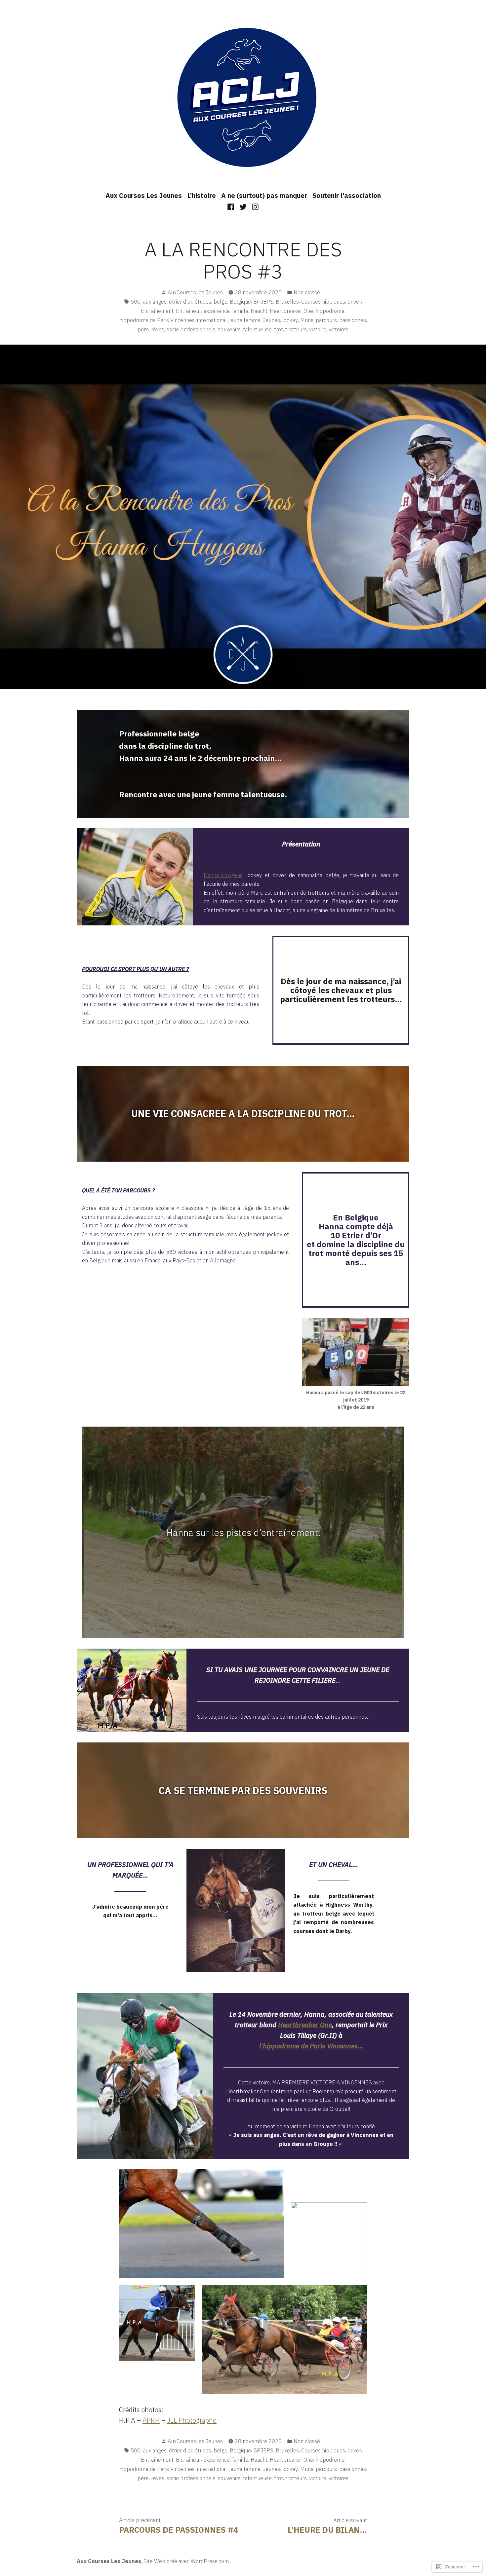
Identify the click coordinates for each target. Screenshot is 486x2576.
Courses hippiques (323, 302)
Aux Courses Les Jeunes (144, 195)
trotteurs (296, 329)
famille (240, 311)
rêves (158, 329)
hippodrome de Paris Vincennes (157, 320)
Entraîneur (188, 311)
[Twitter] (243, 206)
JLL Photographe (192, 2420)
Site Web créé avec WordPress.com (186, 2561)
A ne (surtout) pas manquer (264, 195)
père (143, 329)
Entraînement (157, 311)
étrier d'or (181, 302)
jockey (290, 320)
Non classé (307, 292)
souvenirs (229, 329)
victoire (318, 329)
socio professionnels (191, 329)
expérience (217, 311)
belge (221, 302)
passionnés (353, 320)
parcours (326, 320)
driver (354, 302)
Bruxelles (287, 302)
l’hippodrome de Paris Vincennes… (311, 2046)
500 (136, 302)
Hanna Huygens (223, 875)
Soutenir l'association (347, 195)
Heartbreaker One (291, 311)
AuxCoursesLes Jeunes (195, 292)
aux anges (155, 302)
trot (279, 329)
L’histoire (202, 195)
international (212, 320)
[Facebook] (232, 206)
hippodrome (330, 311)
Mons (307, 320)
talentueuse (257, 329)
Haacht (259, 311)
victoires (339, 329)
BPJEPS (263, 302)
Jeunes (271, 320)
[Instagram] (254, 206)
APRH (151, 2420)
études (203, 302)
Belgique (240, 302)
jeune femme (245, 320)
